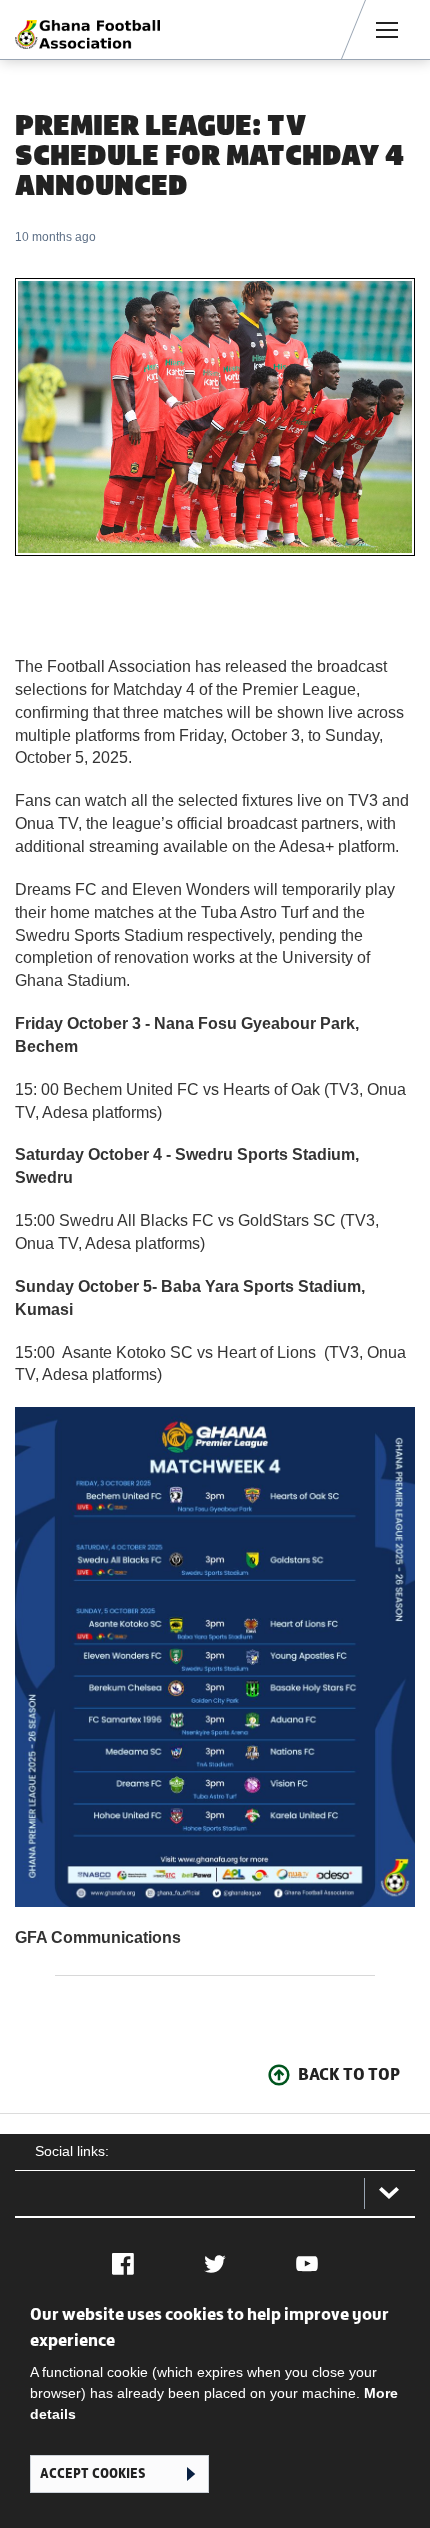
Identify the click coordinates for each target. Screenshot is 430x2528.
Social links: (72, 2151)
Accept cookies (92, 2473)
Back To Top (349, 2074)
